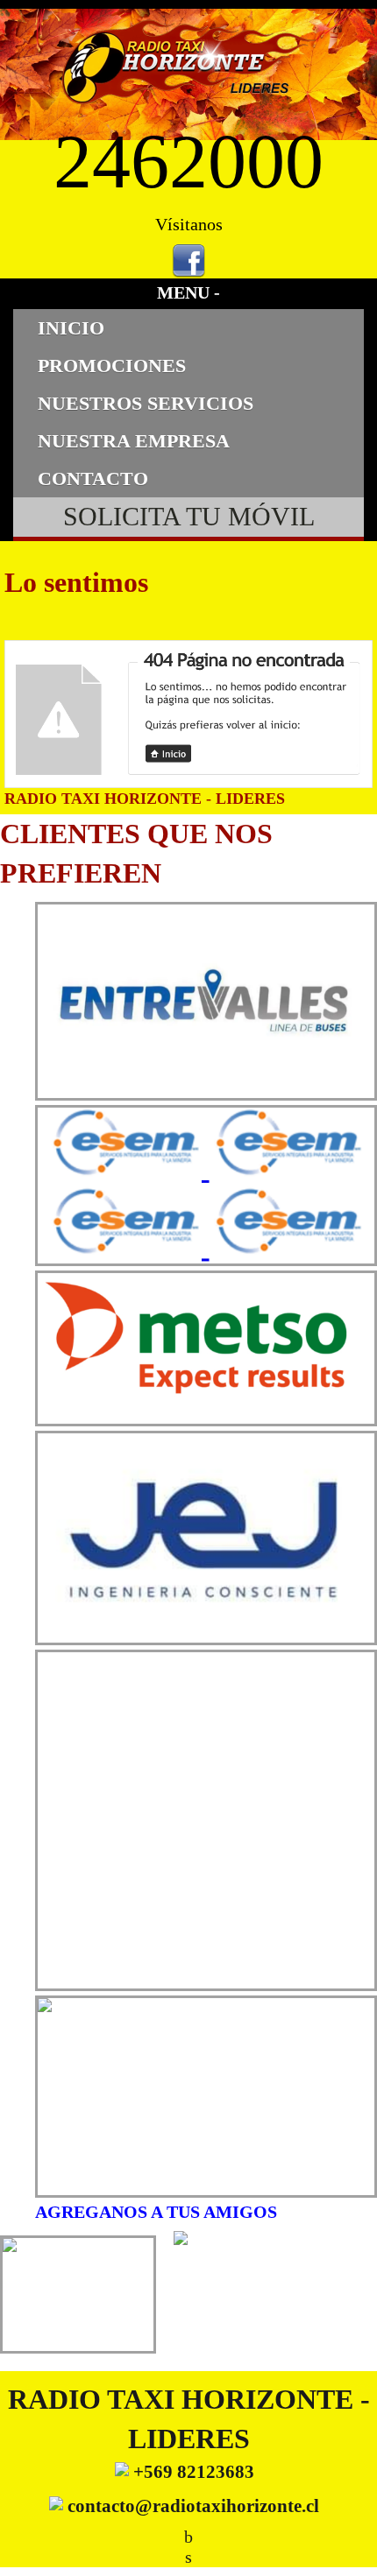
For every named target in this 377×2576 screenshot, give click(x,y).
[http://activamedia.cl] (351, 2550)
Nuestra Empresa (134, 441)
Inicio (71, 328)
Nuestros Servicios (146, 403)
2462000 (188, 162)
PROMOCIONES (112, 366)
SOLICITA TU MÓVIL (189, 517)
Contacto (93, 479)
